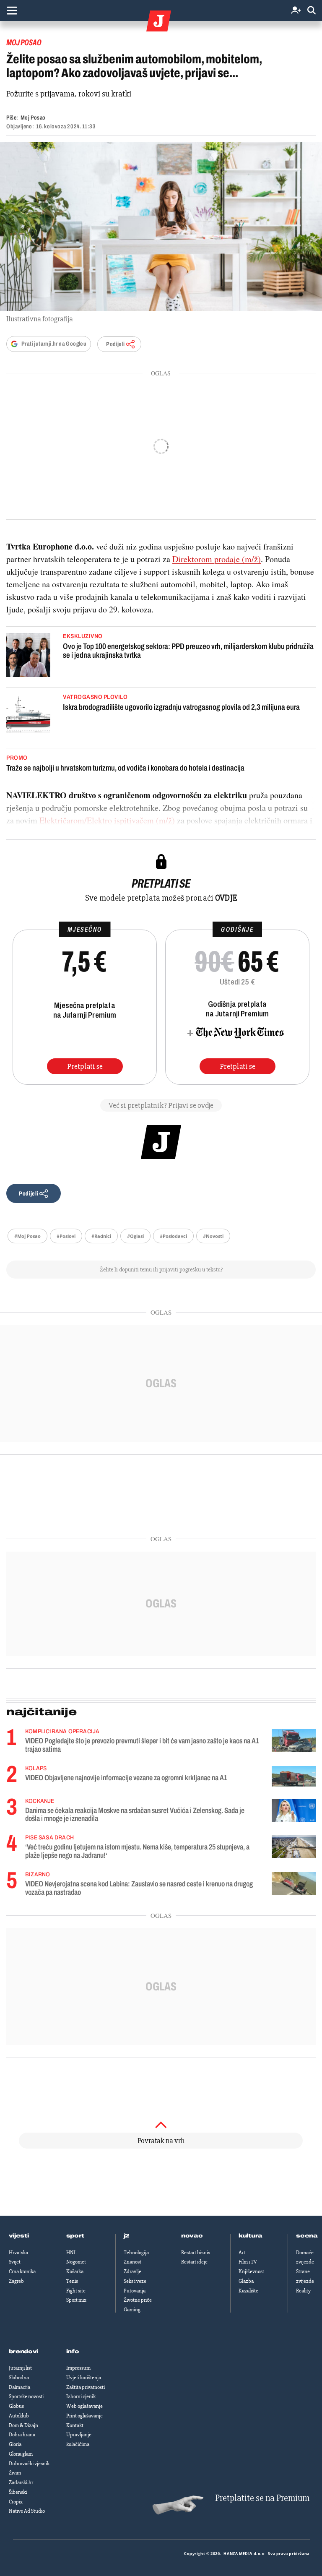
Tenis (72, 2281)
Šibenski (18, 2492)
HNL (71, 2253)
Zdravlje (132, 2271)
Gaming (132, 2310)
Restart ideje (194, 2262)
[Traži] (312, 11)
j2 (127, 2236)
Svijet (15, 2262)
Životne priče (138, 2300)
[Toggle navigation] (12, 10)
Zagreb (16, 2281)
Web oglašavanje (84, 2406)
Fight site (76, 2291)
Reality (303, 2291)
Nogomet (76, 2262)
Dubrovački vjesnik (29, 2464)
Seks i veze (135, 2281)
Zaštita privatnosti (86, 2387)
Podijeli (115, 344)
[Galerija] (161, 227)
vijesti (19, 2236)
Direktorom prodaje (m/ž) (217, 559)
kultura (251, 2236)
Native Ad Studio (27, 2511)
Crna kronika (22, 2271)
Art (242, 2253)
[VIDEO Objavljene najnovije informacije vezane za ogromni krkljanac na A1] (294, 1776)
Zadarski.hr (21, 2482)
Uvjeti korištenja (84, 2378)
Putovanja (135, 2291)
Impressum (78, 2368)
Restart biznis (196, 2253)
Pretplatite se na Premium (262, 2498)
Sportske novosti (26, 2396)
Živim (15, 2473)
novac (192, 2236)
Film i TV (248, 2262)
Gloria (15, 2444)
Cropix (16, 2502)
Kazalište (248, 2291)
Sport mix (76, 2300)
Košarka (75, 2271)
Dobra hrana (22, 2435)
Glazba (246, 2281)
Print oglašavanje (84, 2416)
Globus (16, 2406)
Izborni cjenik (81, 2396)
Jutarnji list (20, 2368)
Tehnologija (136, 2253)
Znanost (132, 2262)
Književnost (251, 2271)
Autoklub (19, 2416)
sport (75, 2236)
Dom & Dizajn (23, 2425)
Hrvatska (18, 2253)
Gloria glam (21, 2454)
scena (307, 2236)
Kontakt (75, 2425)
